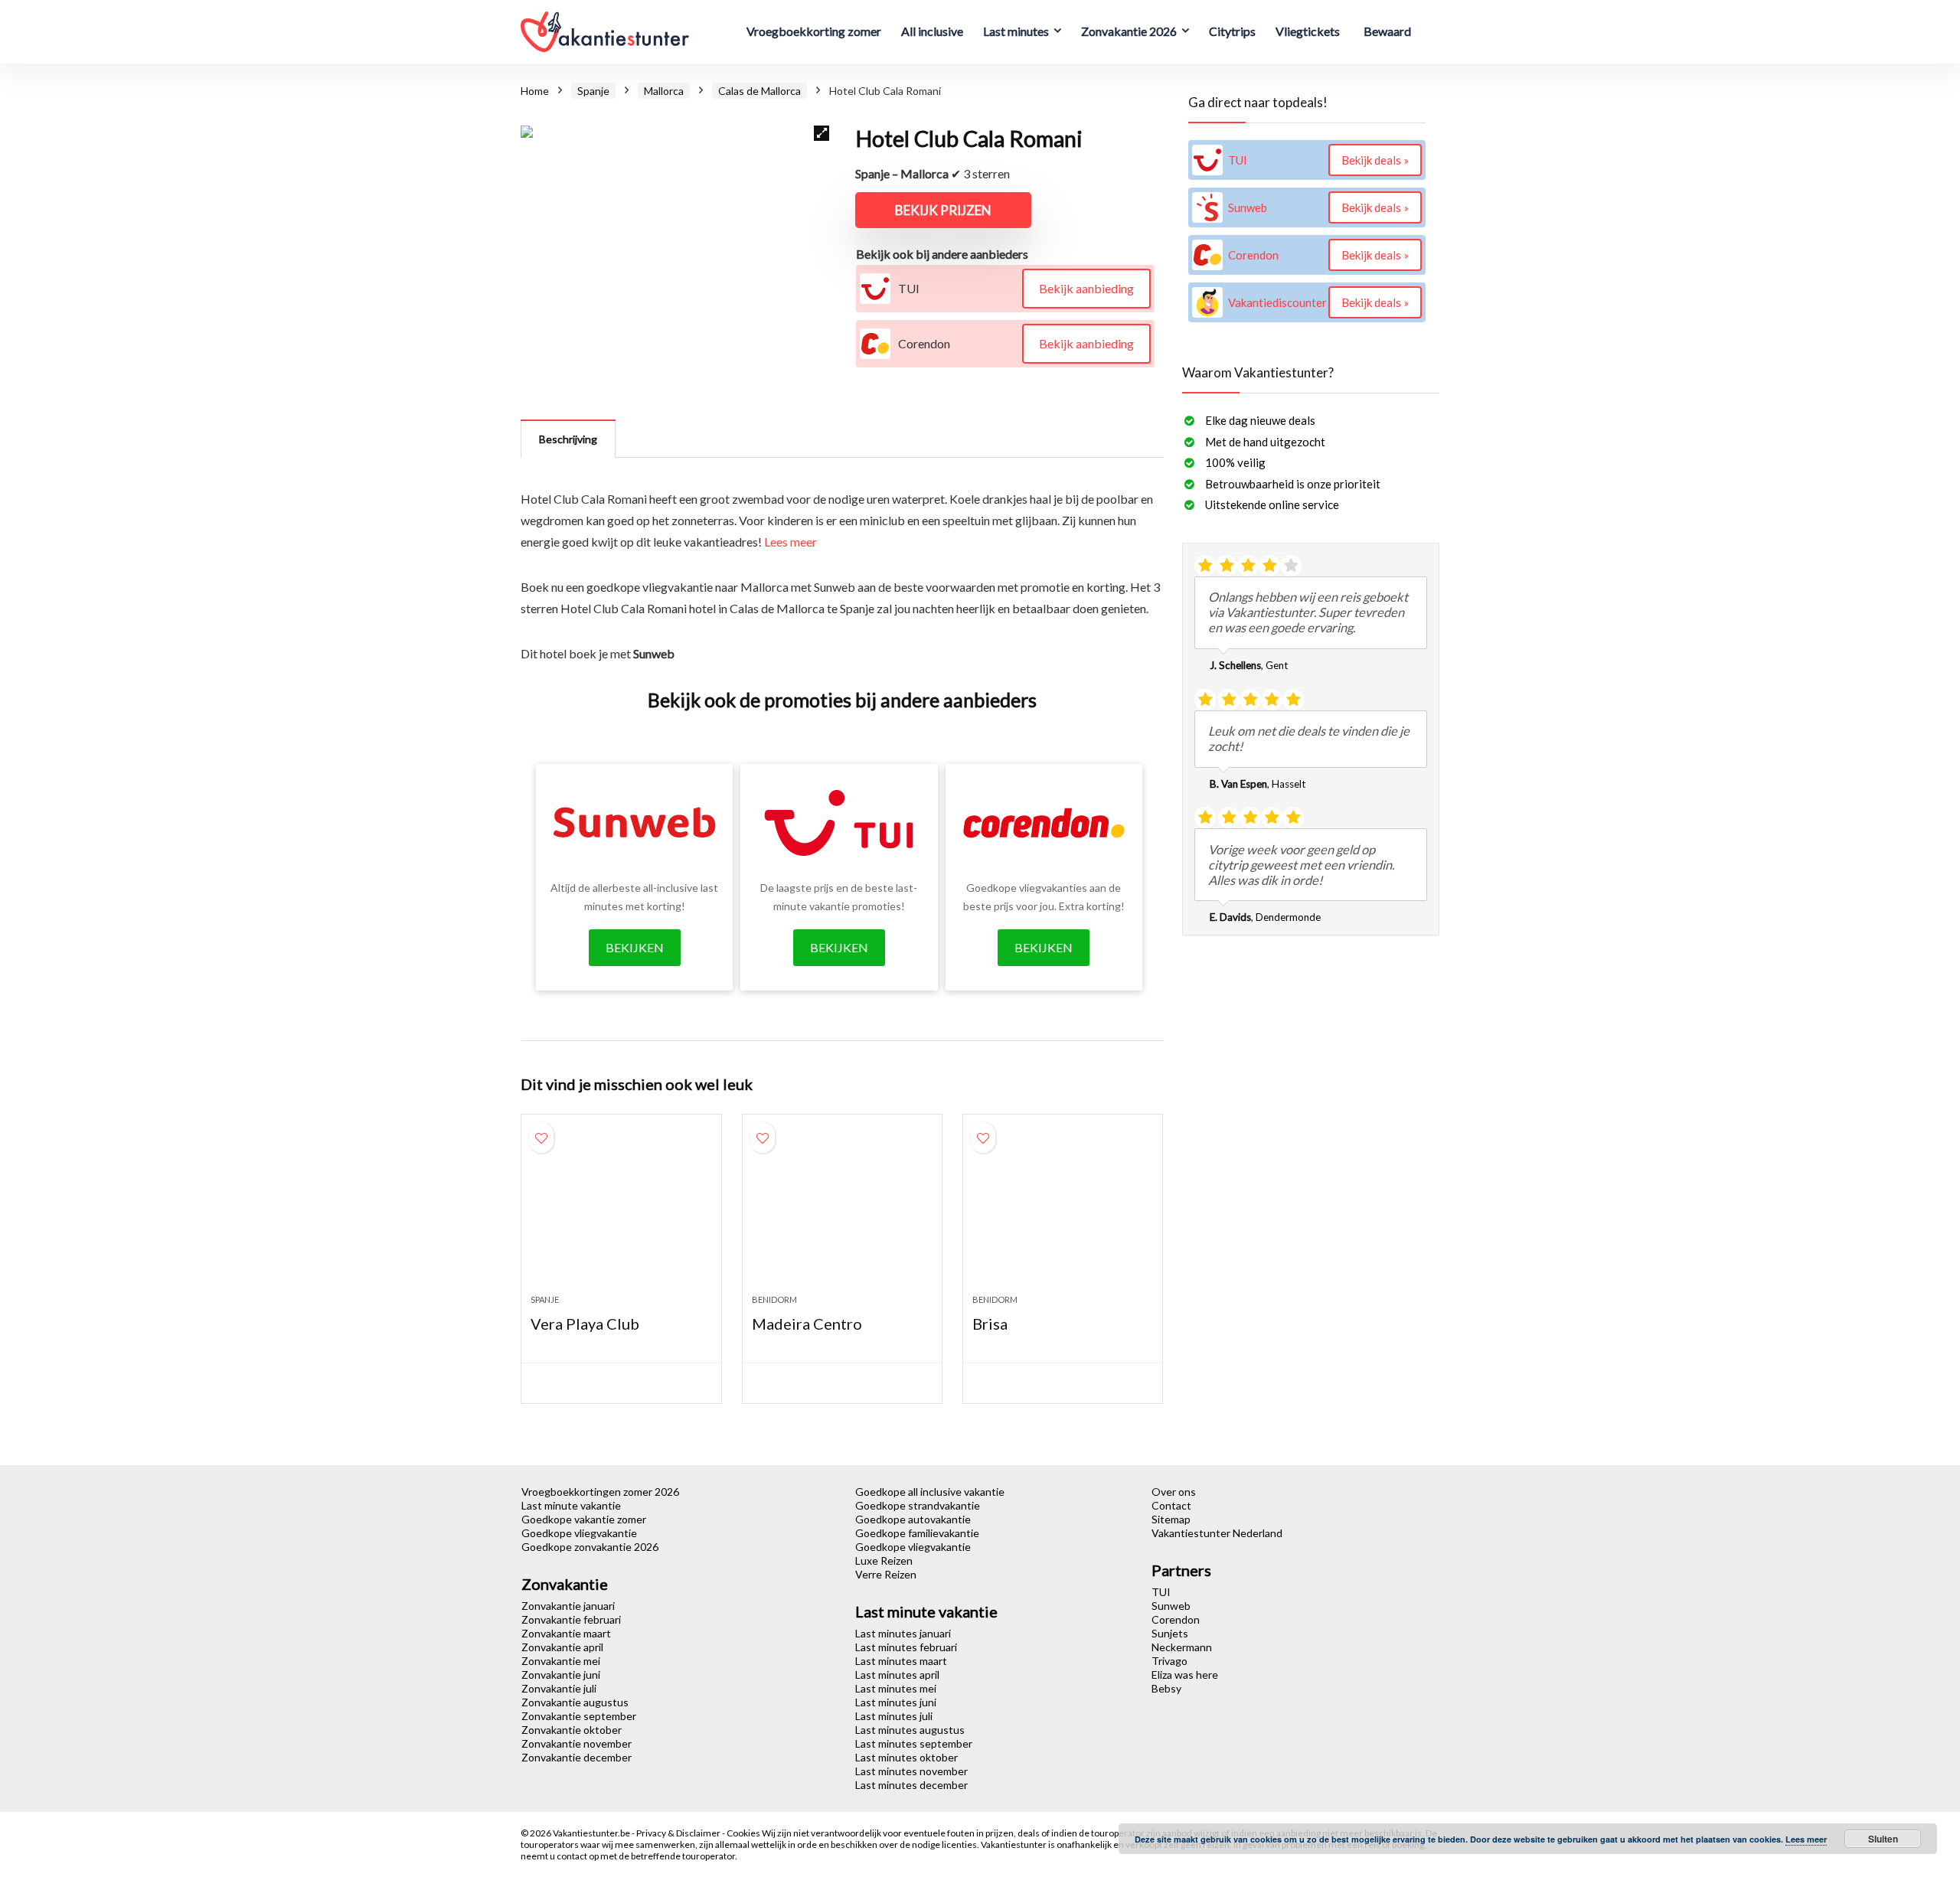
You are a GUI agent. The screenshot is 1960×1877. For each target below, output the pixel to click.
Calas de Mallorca (759, 91)
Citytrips (1232, 31)
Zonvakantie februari (571, 1619)
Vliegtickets (1308, 31)
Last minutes (1016, 31)
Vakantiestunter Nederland (1217, 1533)
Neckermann (1182, 1647)
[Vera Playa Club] (621, 1212)
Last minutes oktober (906, 1757)
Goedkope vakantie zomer (584, 1519)
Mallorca (664, 91)
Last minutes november (911, 1771)
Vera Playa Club (585, 1324)
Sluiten (1883, 1839)
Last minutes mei (896, 1688)
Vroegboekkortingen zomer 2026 (600, 1492)
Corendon (1176, 1619)
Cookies (744, 1833)
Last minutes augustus (910, 1730)
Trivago (1169, 1661)
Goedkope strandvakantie (918, 1505)
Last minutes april (897, 1675)
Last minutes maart (901, 1661)
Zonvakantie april (562, 1647)
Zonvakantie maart (566, 1633)
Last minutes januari (903, 1633)
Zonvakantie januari (568, 1606)
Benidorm (774, 1299)
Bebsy (1166, 1688)
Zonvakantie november (577, 1743)
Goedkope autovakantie (913, 1519)
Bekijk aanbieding (1086, 288)
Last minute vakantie (571, 1505)
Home (535, 91)
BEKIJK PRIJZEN (943, 210)
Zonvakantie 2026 (1129, 31)
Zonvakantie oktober (572, 1730)
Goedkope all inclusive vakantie (930, 1492)
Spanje (593, 91)
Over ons (1174, 1492)
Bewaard (1387, 31)
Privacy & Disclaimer (679, 1833)
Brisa (990, 1324)
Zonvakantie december (577, 1757)
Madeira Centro (807, 1324)
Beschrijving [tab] (568, 439)
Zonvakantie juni (561, 1675)
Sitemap (1171, 1519)
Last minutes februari (906, 1647)
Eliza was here (1185, 1675)
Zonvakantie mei (561, 1661)
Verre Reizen (886, 1574)
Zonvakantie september (579, 1716)
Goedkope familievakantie (917, 1533)
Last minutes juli (894, 1716)
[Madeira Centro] (842, 1212)
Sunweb (1171, 1606)
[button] (822, 133)
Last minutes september (914, 1743)
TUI (1161, 1592)
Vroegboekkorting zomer (814, 31)
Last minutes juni (896, 1702)
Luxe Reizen (884, 1560)
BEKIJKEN (635, 947)
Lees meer (791, 542)
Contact (1171, 1505)
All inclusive (932, 31)
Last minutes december (911, 1785)
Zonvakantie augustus (575, 1702)
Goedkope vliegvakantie (579, 1533)
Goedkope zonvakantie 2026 (590, 1547)
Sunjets (1170, 1633)
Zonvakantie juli (559, 1688)
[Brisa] (1063, 1212)
